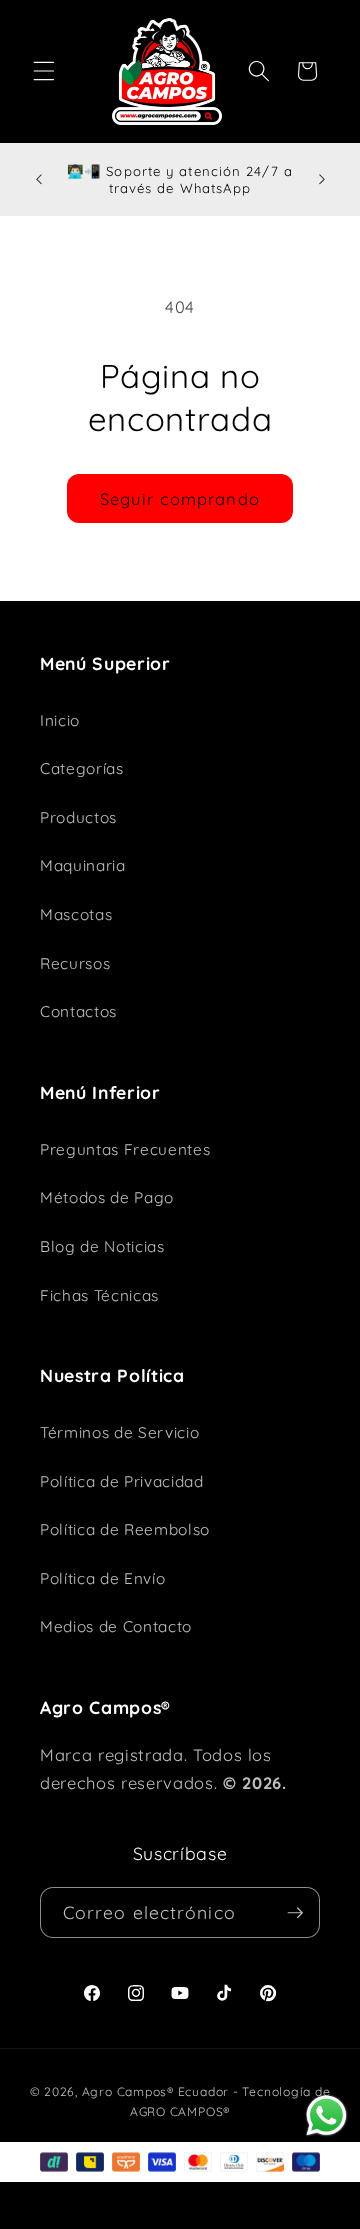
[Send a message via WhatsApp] (326, 2115)
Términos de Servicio (119, 1432)
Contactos (78, 1011)
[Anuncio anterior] (39, 180)
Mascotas (76, 914)
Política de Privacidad (122, 1481)
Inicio (60, 720)
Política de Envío (102, 1578)
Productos (78, 817)
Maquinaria (83, 865)
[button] (44, 71)
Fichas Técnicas (99, 1295)
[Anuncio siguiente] (322, 180)
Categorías (82, 768)
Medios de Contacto (116, 1626)
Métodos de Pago (107, 1197)
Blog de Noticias (102, 1246)
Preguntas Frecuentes (125, 1149)
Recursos (75, 963)
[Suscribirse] (295, 1913)
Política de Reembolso (125, 1529)
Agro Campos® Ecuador (155, 2091)
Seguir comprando (180, 498)
